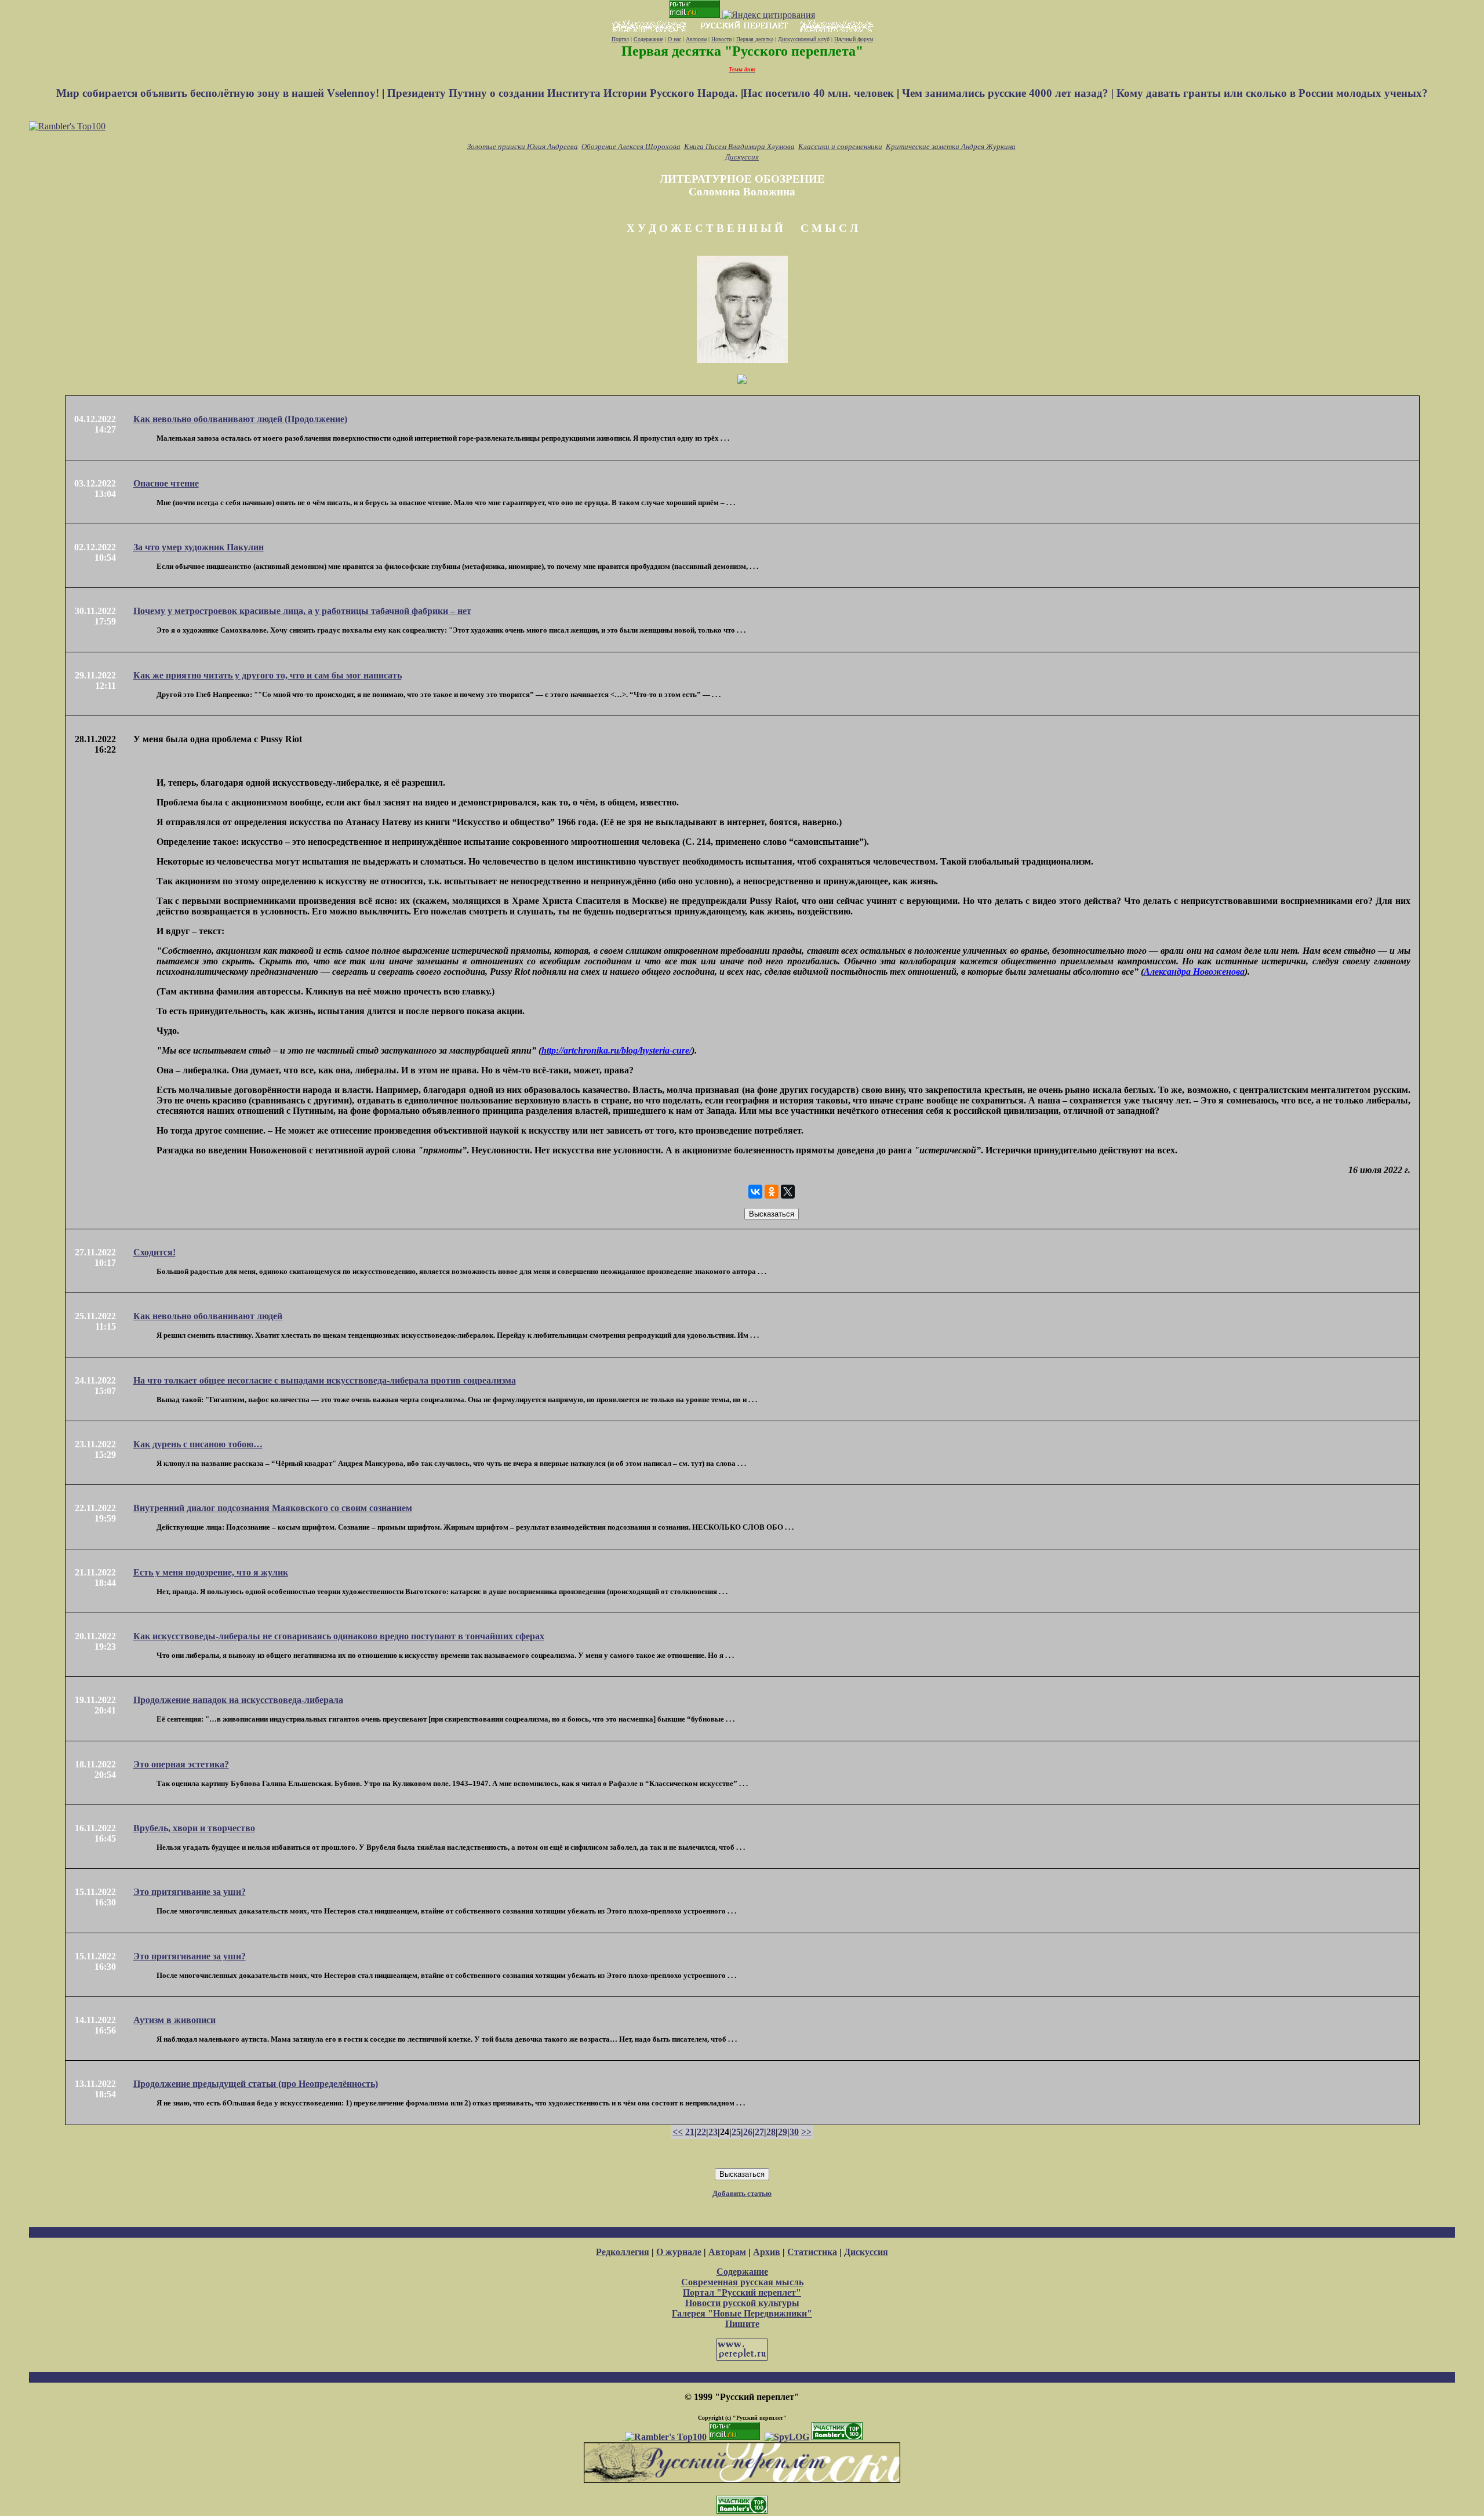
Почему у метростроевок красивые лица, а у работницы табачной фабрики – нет (302, 611)
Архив (767, 2252)
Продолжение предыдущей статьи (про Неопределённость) (256, 2084)
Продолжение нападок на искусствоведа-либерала (238, 1700)
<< (678, 2132)
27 (759, 2132)
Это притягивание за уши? (190, 1892)
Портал (620, 39)
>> (806, 2132)
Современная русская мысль (742, 2282)
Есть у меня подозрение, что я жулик (211, 1572)
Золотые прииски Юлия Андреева (523, 146)
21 (690, 2132)
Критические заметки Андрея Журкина (951, 146)
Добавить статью (742, 2193)
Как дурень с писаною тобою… (198, 1444)
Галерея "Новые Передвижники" (742, 2313)
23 (713, 2132)
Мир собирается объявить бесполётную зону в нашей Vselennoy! (219, 93)
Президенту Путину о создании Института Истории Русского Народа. (564, 93)
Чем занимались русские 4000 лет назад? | (1009, 93)
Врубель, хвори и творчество (194, 1828)
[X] (788, 1192)
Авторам (696, 39)
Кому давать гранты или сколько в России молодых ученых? (1272, 93)
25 (736, 2132)
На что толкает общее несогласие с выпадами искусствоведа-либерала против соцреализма (325, 1380)
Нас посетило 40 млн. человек (819, 93)
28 (771, 2132)
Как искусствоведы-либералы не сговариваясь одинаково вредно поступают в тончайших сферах (339, 1636)
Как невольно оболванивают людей (208, 1316)
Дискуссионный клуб (804, 39)
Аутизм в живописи (174, 2020)
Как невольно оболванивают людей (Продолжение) (240, 419)
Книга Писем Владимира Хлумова (739, 146)
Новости (721, 39)
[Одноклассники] (772, 1192)
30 (794, 2132)
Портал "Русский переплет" (742, 2292)
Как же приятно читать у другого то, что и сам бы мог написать (268, 675)
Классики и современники (840, 146)
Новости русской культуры (742, 2303)
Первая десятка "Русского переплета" (742, 51)
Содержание (648, 39)
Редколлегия (623, 2252)
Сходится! (154, 1252)
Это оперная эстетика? (181, 1764)
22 (701, 2132)
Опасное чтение (166, 483)
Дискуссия (742, 157)
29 (783, 2132)
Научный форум (854, 39)
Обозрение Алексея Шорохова (631, 146)
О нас (674, 39)
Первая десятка (755, 39)
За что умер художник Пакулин (199, 547)
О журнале (679, 2252)
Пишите (742, 2324)
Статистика (812, 2252)
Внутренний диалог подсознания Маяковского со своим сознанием (273, 1508)
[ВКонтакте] (755, 1192)
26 (748, 2132)
